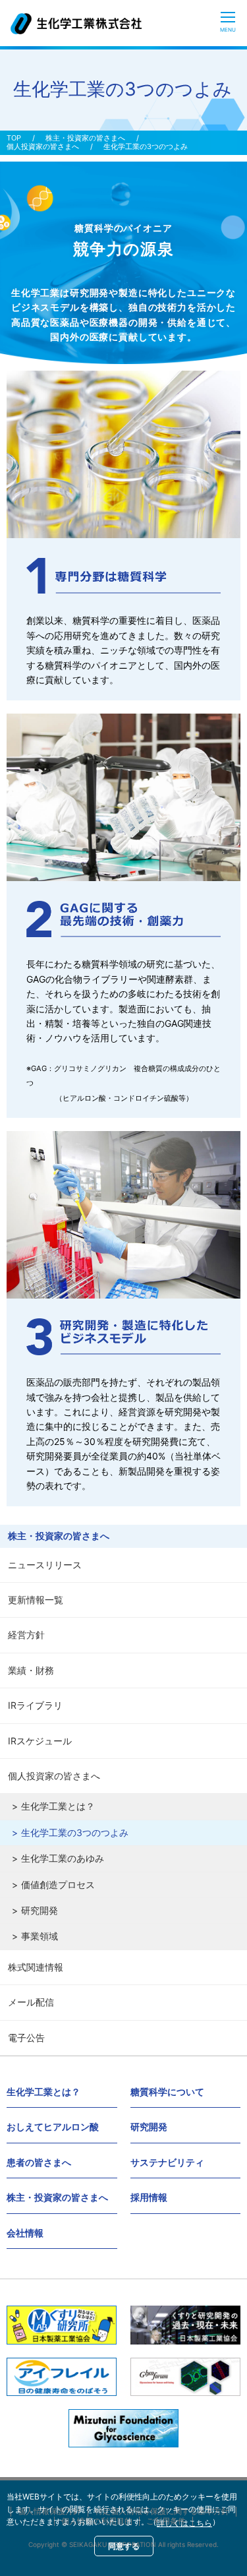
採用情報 (149, 2197)
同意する (124, 2546)
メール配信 (31, 2002)
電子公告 (26, 2038)
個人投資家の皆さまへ (43, 147)
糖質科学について (167, 2092)
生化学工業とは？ (58, 1806)
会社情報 (25, 2233)
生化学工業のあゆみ (63, 1858)
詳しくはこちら (184, 2523)
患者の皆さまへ (39, 2162)
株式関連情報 (36, 1967)
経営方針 (26, 1635)
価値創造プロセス (58, 1885)
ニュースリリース (45, 1565)
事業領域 (40, 1936)
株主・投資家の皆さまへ (85, 138)
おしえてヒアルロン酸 (53, 2127)
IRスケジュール (40, 1741)
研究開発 (40, 1910)
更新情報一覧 (36, 1600)
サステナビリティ (167, 2162)
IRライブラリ (35, 1705)
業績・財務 (31, 1670)
